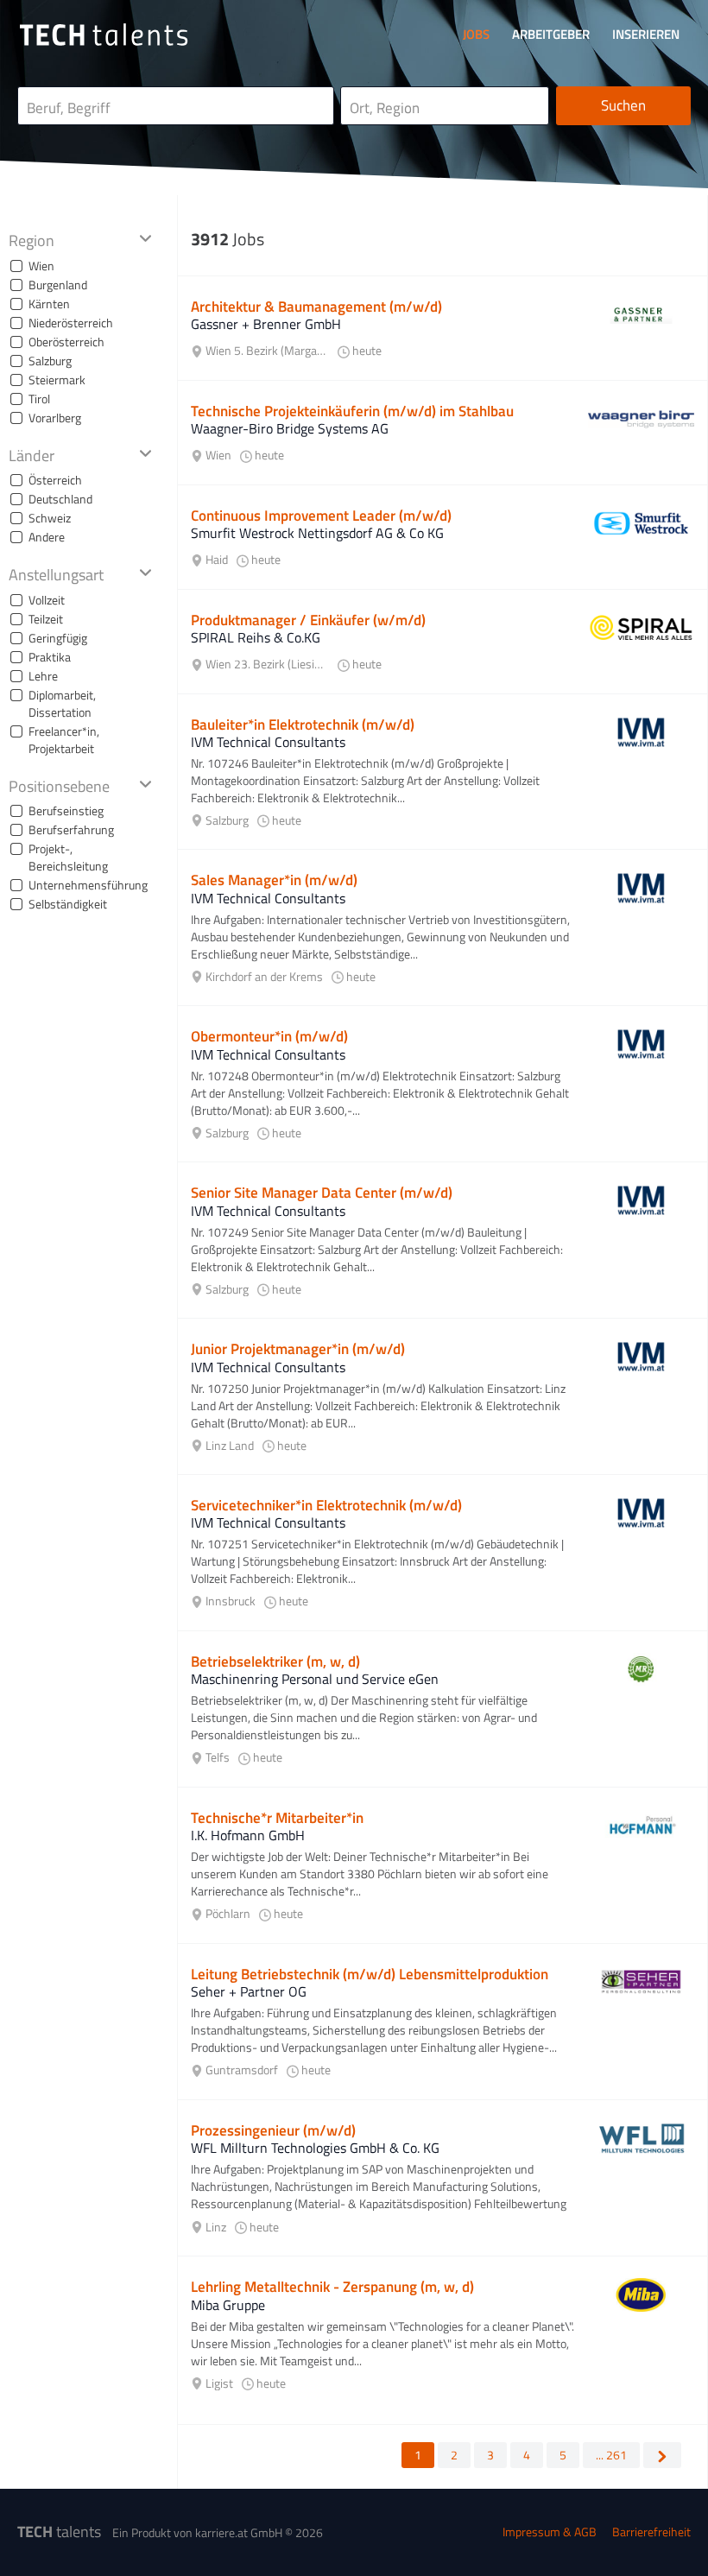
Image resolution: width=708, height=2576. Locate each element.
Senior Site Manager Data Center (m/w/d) (322, 1193)
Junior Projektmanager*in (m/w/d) (298, 1349)
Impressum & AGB (550, 2532)
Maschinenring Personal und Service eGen (315, 1679)
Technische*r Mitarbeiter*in (277, 1818)
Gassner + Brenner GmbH (266, 324)
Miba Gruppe (228, 2305)
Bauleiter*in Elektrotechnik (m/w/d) (303, 725)
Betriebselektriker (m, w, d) (275, 1661)
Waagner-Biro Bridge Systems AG (290, 428)
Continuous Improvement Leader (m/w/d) (321, 516)
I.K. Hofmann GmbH (248, 1835)
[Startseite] (104, 35)
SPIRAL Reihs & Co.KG (256, 637)
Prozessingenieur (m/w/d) (273, 2130)
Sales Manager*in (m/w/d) (274, 880)
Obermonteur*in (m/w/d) (269, 1036)
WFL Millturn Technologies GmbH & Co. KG (315, 2148)
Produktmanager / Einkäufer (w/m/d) (308, 620)
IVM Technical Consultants (268, 742)
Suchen (623, 105)
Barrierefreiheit (651, 2532)
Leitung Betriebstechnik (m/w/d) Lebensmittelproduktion (370, 1974)
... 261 (611, 2455)
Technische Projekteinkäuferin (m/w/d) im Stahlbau (352, 411)
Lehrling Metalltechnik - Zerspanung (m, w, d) (332, 2287)
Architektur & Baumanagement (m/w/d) (316, 307)
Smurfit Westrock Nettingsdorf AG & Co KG (317, 533)
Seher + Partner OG (249, 1991)
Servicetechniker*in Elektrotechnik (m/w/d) (326, 1505)
